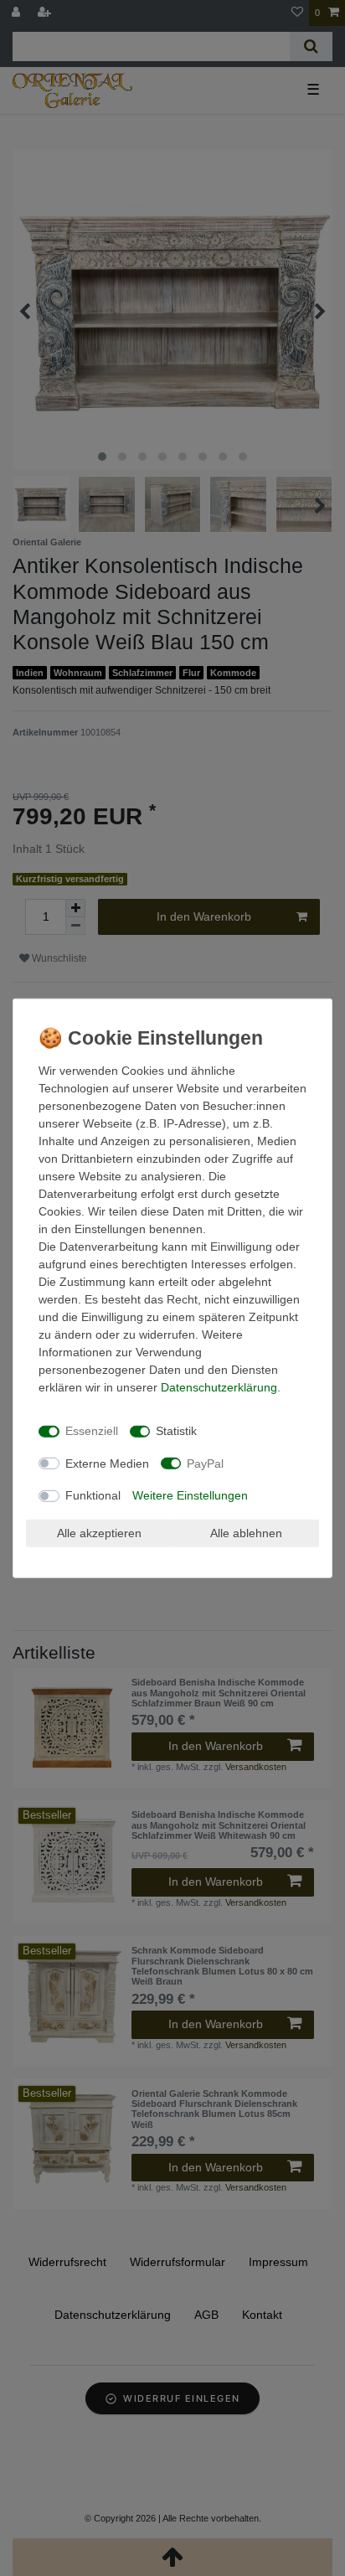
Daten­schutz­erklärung (219, 1386)
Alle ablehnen (246, 1532)
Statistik (176, 1431)
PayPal (205, 1463)
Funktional (93, 1495)
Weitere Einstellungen (190, 1495)
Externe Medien (107, 1463)
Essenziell (92, 1431)
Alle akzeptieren (99, 1532)
